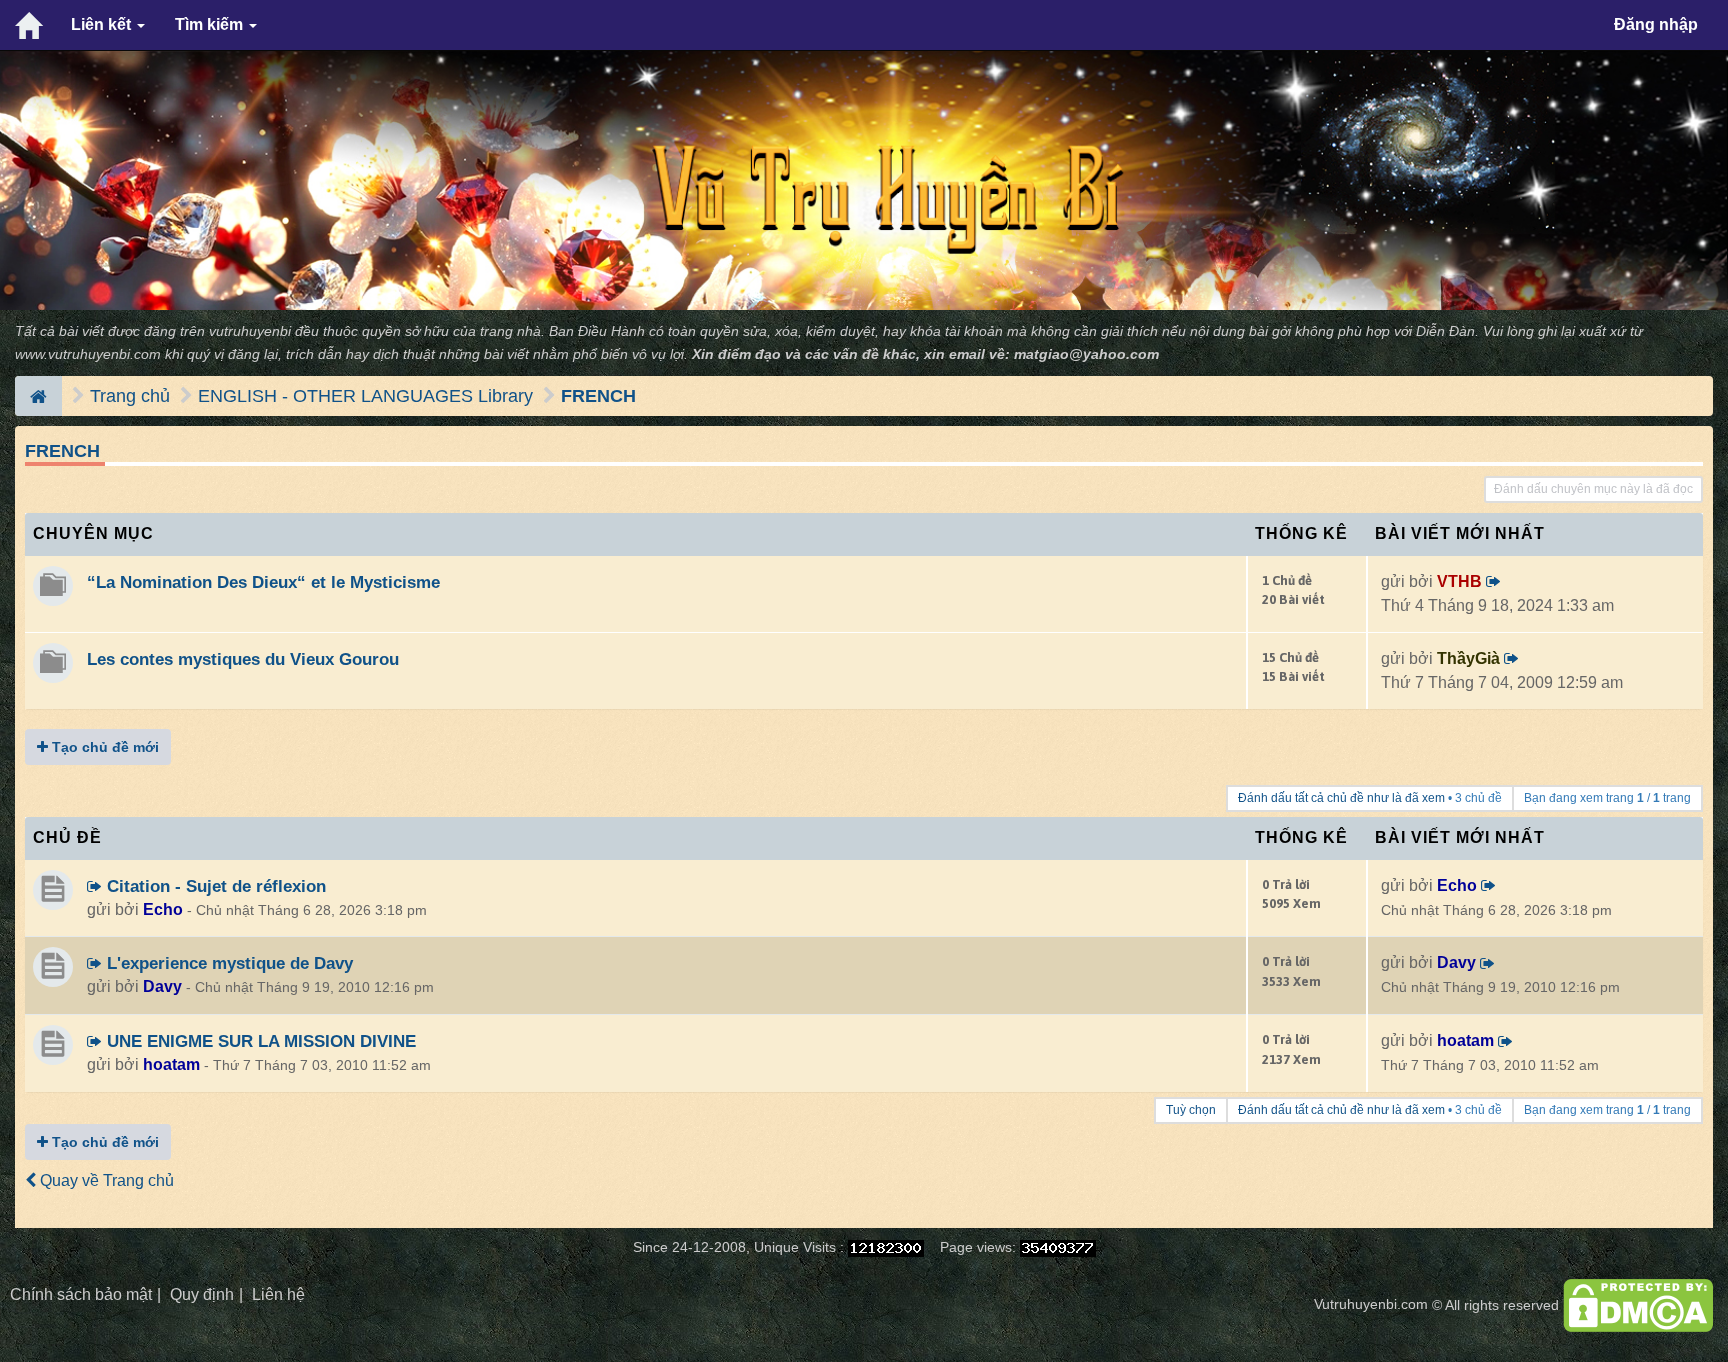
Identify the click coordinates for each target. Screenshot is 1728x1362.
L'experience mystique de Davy (227, 963)
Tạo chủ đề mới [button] (103, 747)
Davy (162, 986)
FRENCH (598, 396)
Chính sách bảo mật (81, 1294)
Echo (163, 909)
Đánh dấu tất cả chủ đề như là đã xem (1341, 798)
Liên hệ (278, 1294)
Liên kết (103, 24)
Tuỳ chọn (1191, 1110)
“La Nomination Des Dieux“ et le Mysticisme (263, 582)
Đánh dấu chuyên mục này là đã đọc (1593, 489)
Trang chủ (130, 396)
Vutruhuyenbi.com (1371, 1304)
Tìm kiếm (211, 24)
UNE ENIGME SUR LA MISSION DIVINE (259, 1041)
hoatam (171, 1064)
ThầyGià (1468, 658)
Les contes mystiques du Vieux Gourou (243, 659)
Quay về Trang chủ (105, 1180)
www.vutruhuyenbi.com (88, 354)
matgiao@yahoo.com (1086, 354)
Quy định (202, 1294)
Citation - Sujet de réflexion (214, 886)
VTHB (1459, 581)
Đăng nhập (1656, 24)
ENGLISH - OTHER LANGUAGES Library (365, 396)
